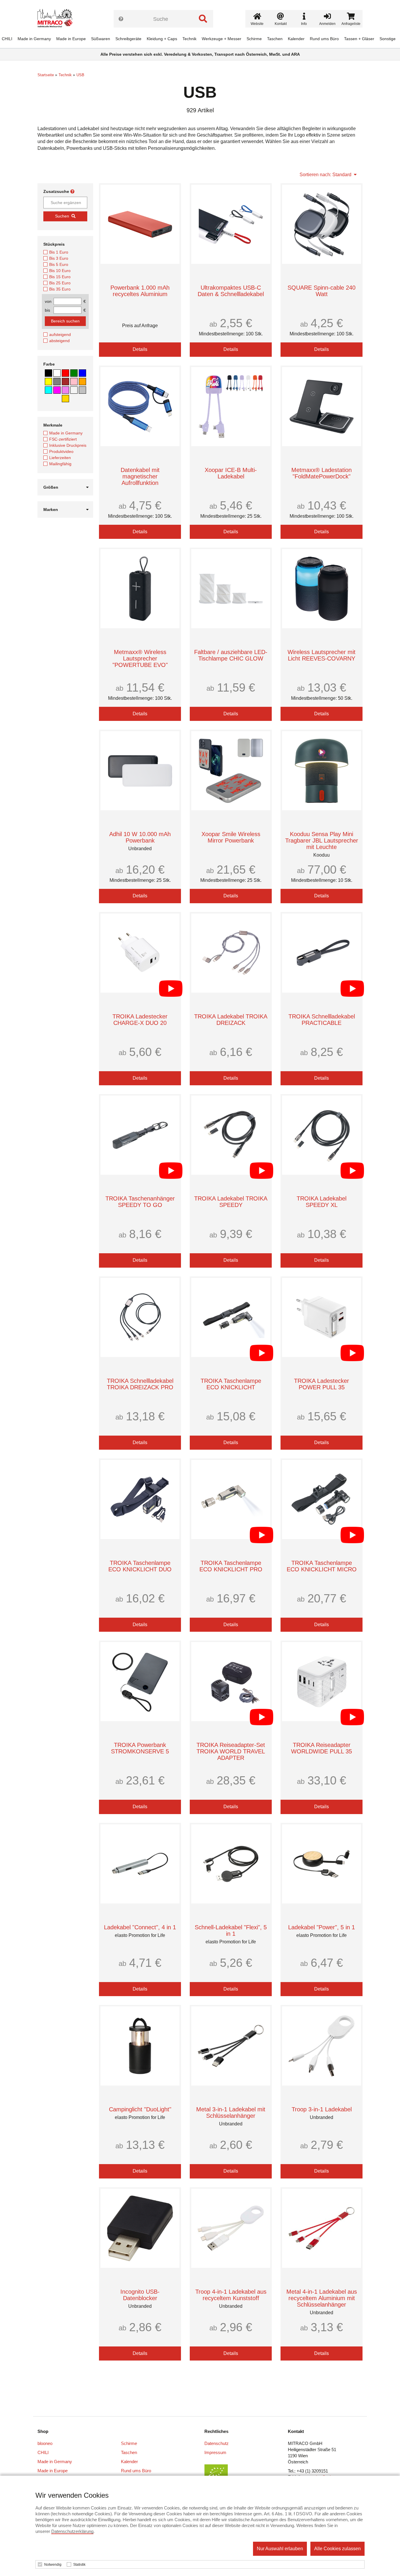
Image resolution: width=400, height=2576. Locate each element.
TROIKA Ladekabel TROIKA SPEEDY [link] (231, 1202)
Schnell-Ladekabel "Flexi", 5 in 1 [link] (231, 1930)
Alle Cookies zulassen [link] (337, 2549)
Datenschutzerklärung (72, 2531)
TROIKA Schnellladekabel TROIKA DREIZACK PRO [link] (140, 1384)
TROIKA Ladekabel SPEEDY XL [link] (322, 1202)
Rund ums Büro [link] (324, 39)
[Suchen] (203, 19)
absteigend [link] (59, 341)
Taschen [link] (275, 39)
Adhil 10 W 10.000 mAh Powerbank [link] (140, 837)
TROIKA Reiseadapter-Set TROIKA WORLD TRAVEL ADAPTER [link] (231, 1751)
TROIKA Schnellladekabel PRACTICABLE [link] (322, 1020)
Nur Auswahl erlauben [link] (280, 2549)
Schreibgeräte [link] (128, 39)
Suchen (62, 216)
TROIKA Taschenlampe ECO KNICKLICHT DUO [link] (140, 1566)
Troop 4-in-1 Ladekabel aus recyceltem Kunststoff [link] (231, 2295)
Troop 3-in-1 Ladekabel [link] (322, 2109)
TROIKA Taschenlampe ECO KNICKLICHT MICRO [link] (322, 1566)
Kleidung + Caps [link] (162, 39)
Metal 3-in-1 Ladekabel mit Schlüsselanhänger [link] (231, 2113)
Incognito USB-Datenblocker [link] (140, 2295)
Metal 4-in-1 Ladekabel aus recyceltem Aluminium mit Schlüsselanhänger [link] (322, 2298)
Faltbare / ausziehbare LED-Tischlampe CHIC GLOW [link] (231, 655)
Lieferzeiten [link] (60, 458)
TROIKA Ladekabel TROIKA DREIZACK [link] (231, 1020)
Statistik (79, 2565)
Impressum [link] (215, 2452)
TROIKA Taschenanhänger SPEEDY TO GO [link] (140, 1202)
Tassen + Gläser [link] (359, 39)
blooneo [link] (45, 2443)
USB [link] (80, 75)
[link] (57, 19)
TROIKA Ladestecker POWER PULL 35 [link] (322, 1384)
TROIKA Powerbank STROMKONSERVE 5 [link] (140, 1748)
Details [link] (140, 349)
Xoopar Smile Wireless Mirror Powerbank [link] (231, 837)
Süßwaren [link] (101, 39)
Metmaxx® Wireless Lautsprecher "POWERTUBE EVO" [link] (140, 658)
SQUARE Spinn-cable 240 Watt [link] (322, 291)
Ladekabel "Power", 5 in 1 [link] (322, 1927)
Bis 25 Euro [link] (60, 283)
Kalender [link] (296, 39)
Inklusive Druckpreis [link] (68, 445)
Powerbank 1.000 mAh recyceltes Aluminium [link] (140, 291)
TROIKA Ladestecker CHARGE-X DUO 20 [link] (140, 1020)
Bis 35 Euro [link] (60, 289)
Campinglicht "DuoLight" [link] (140, 2109)
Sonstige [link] (388, 39)
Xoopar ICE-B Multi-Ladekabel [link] (231, 473)
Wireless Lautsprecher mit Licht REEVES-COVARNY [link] (322, 655)
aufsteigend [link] (60, 334)
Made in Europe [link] (71, 39)
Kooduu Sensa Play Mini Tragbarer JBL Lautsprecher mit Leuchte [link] (322, 840)
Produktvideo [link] (61, 451)
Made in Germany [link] (34, 39)
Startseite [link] (46, 75)
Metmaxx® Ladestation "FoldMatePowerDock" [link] (322, 473)
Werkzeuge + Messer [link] (222, 39)
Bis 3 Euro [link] (59, 258)
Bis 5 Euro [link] (59, 264)
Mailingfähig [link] (60, 464)
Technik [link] (189, 39)
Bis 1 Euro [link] (59, 252)
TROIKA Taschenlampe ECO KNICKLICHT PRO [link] (231, 1566)
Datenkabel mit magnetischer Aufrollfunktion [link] (140, 476)
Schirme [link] (254, 39)
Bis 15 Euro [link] (60, 277)
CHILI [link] (7, 39)
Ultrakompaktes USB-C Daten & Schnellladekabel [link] (231, 291)
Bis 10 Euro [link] (60, 271)
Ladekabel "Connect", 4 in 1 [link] (140, 1927)
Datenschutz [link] (217, 2443)
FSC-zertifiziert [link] (63, 439)
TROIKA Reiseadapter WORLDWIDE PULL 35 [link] (322, 1748)
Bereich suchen (65, 321)
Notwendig (53, 2565)
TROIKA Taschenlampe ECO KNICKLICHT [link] (231, 1384)
